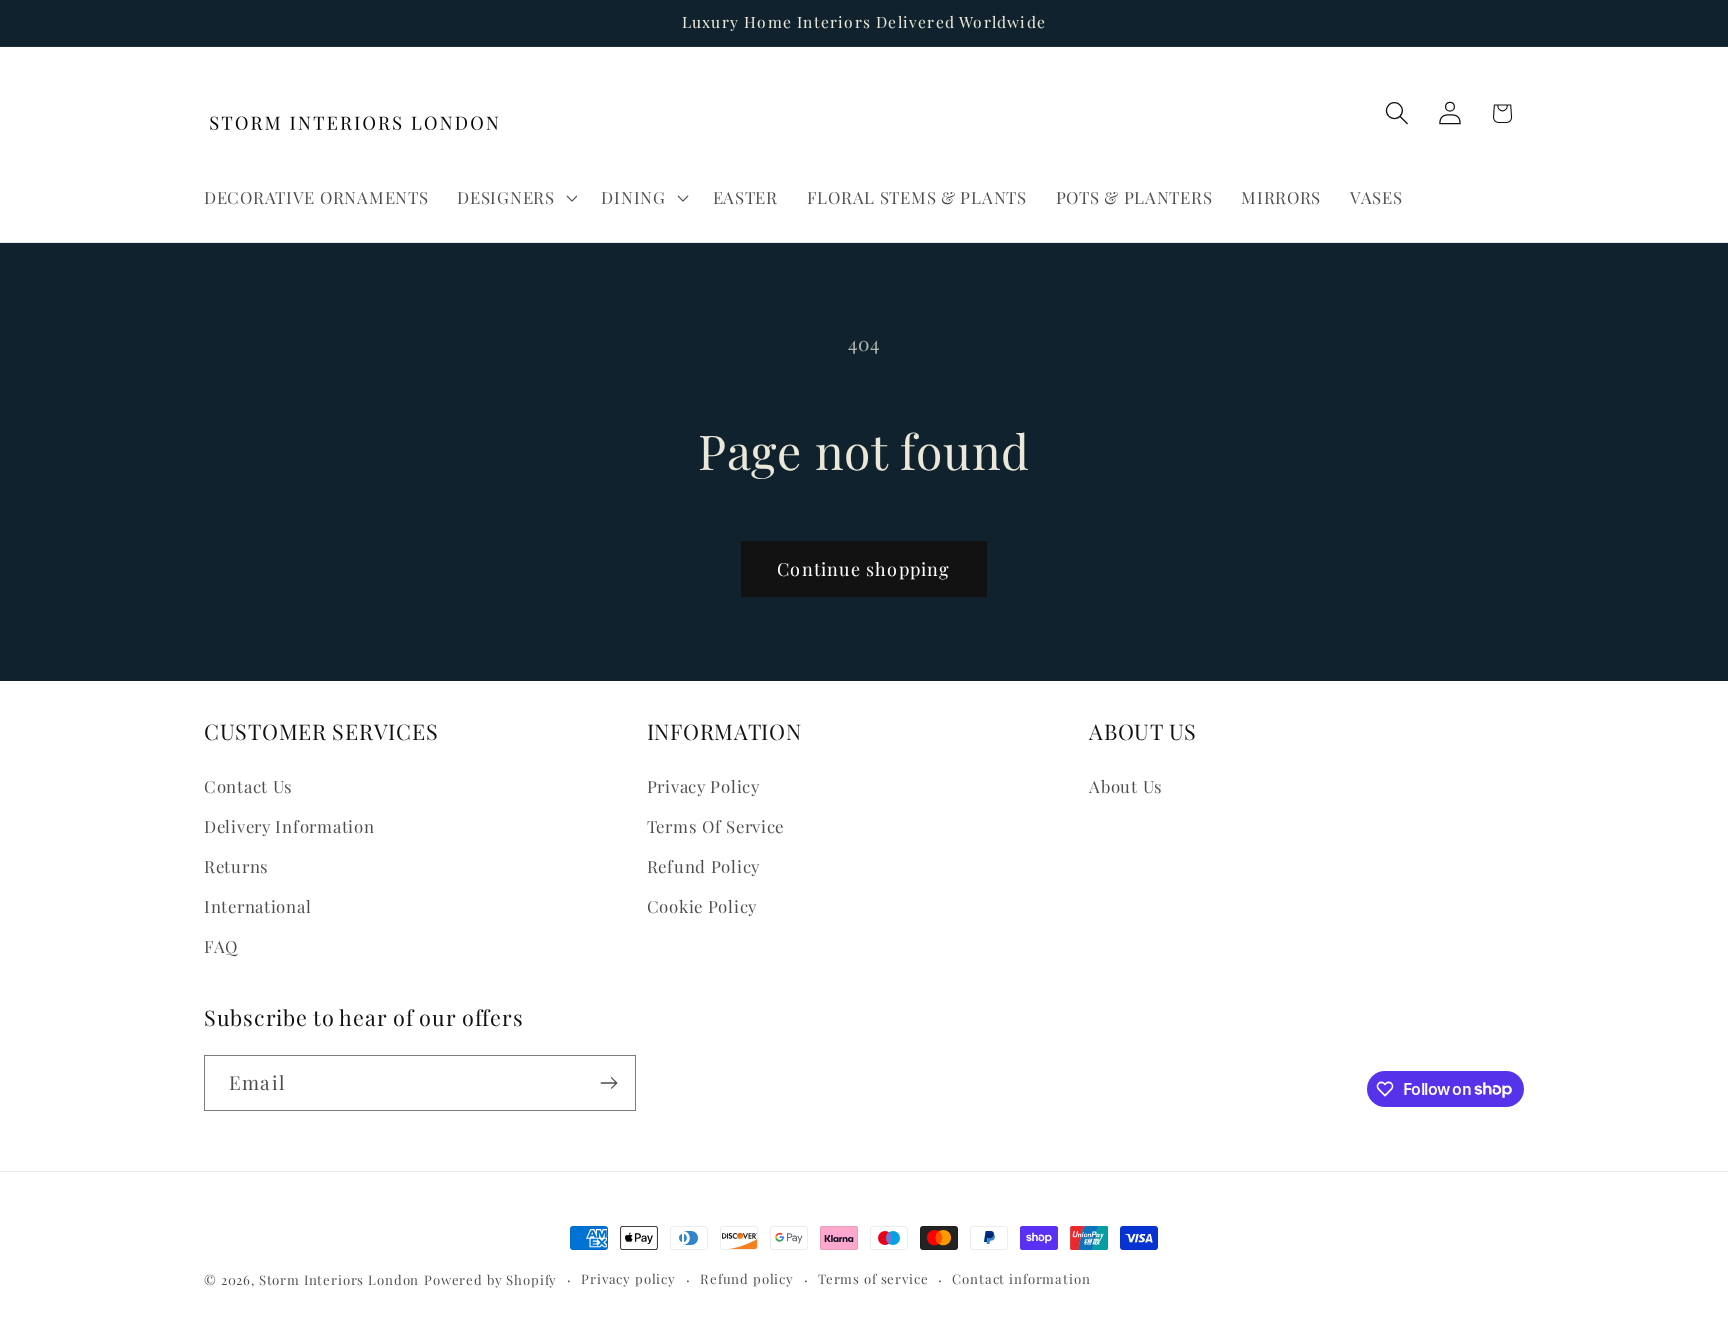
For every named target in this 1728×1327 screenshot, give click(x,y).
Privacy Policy (703, 786)
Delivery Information (289, 826)
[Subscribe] (608, 1083)
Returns (236, 866)
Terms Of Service (716, 826)
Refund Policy (703, 866)
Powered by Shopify (490, 1279)
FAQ (221, 946)
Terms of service (873, 1278)
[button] (515, 197)
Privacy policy (628, 1278)
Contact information (1021, 1278)
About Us (1126, 786)
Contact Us (248, 786)
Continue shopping (863, 569)
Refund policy (747, 1278)
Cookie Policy (702, 906)
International (257, 906)
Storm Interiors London (339, 1279)
